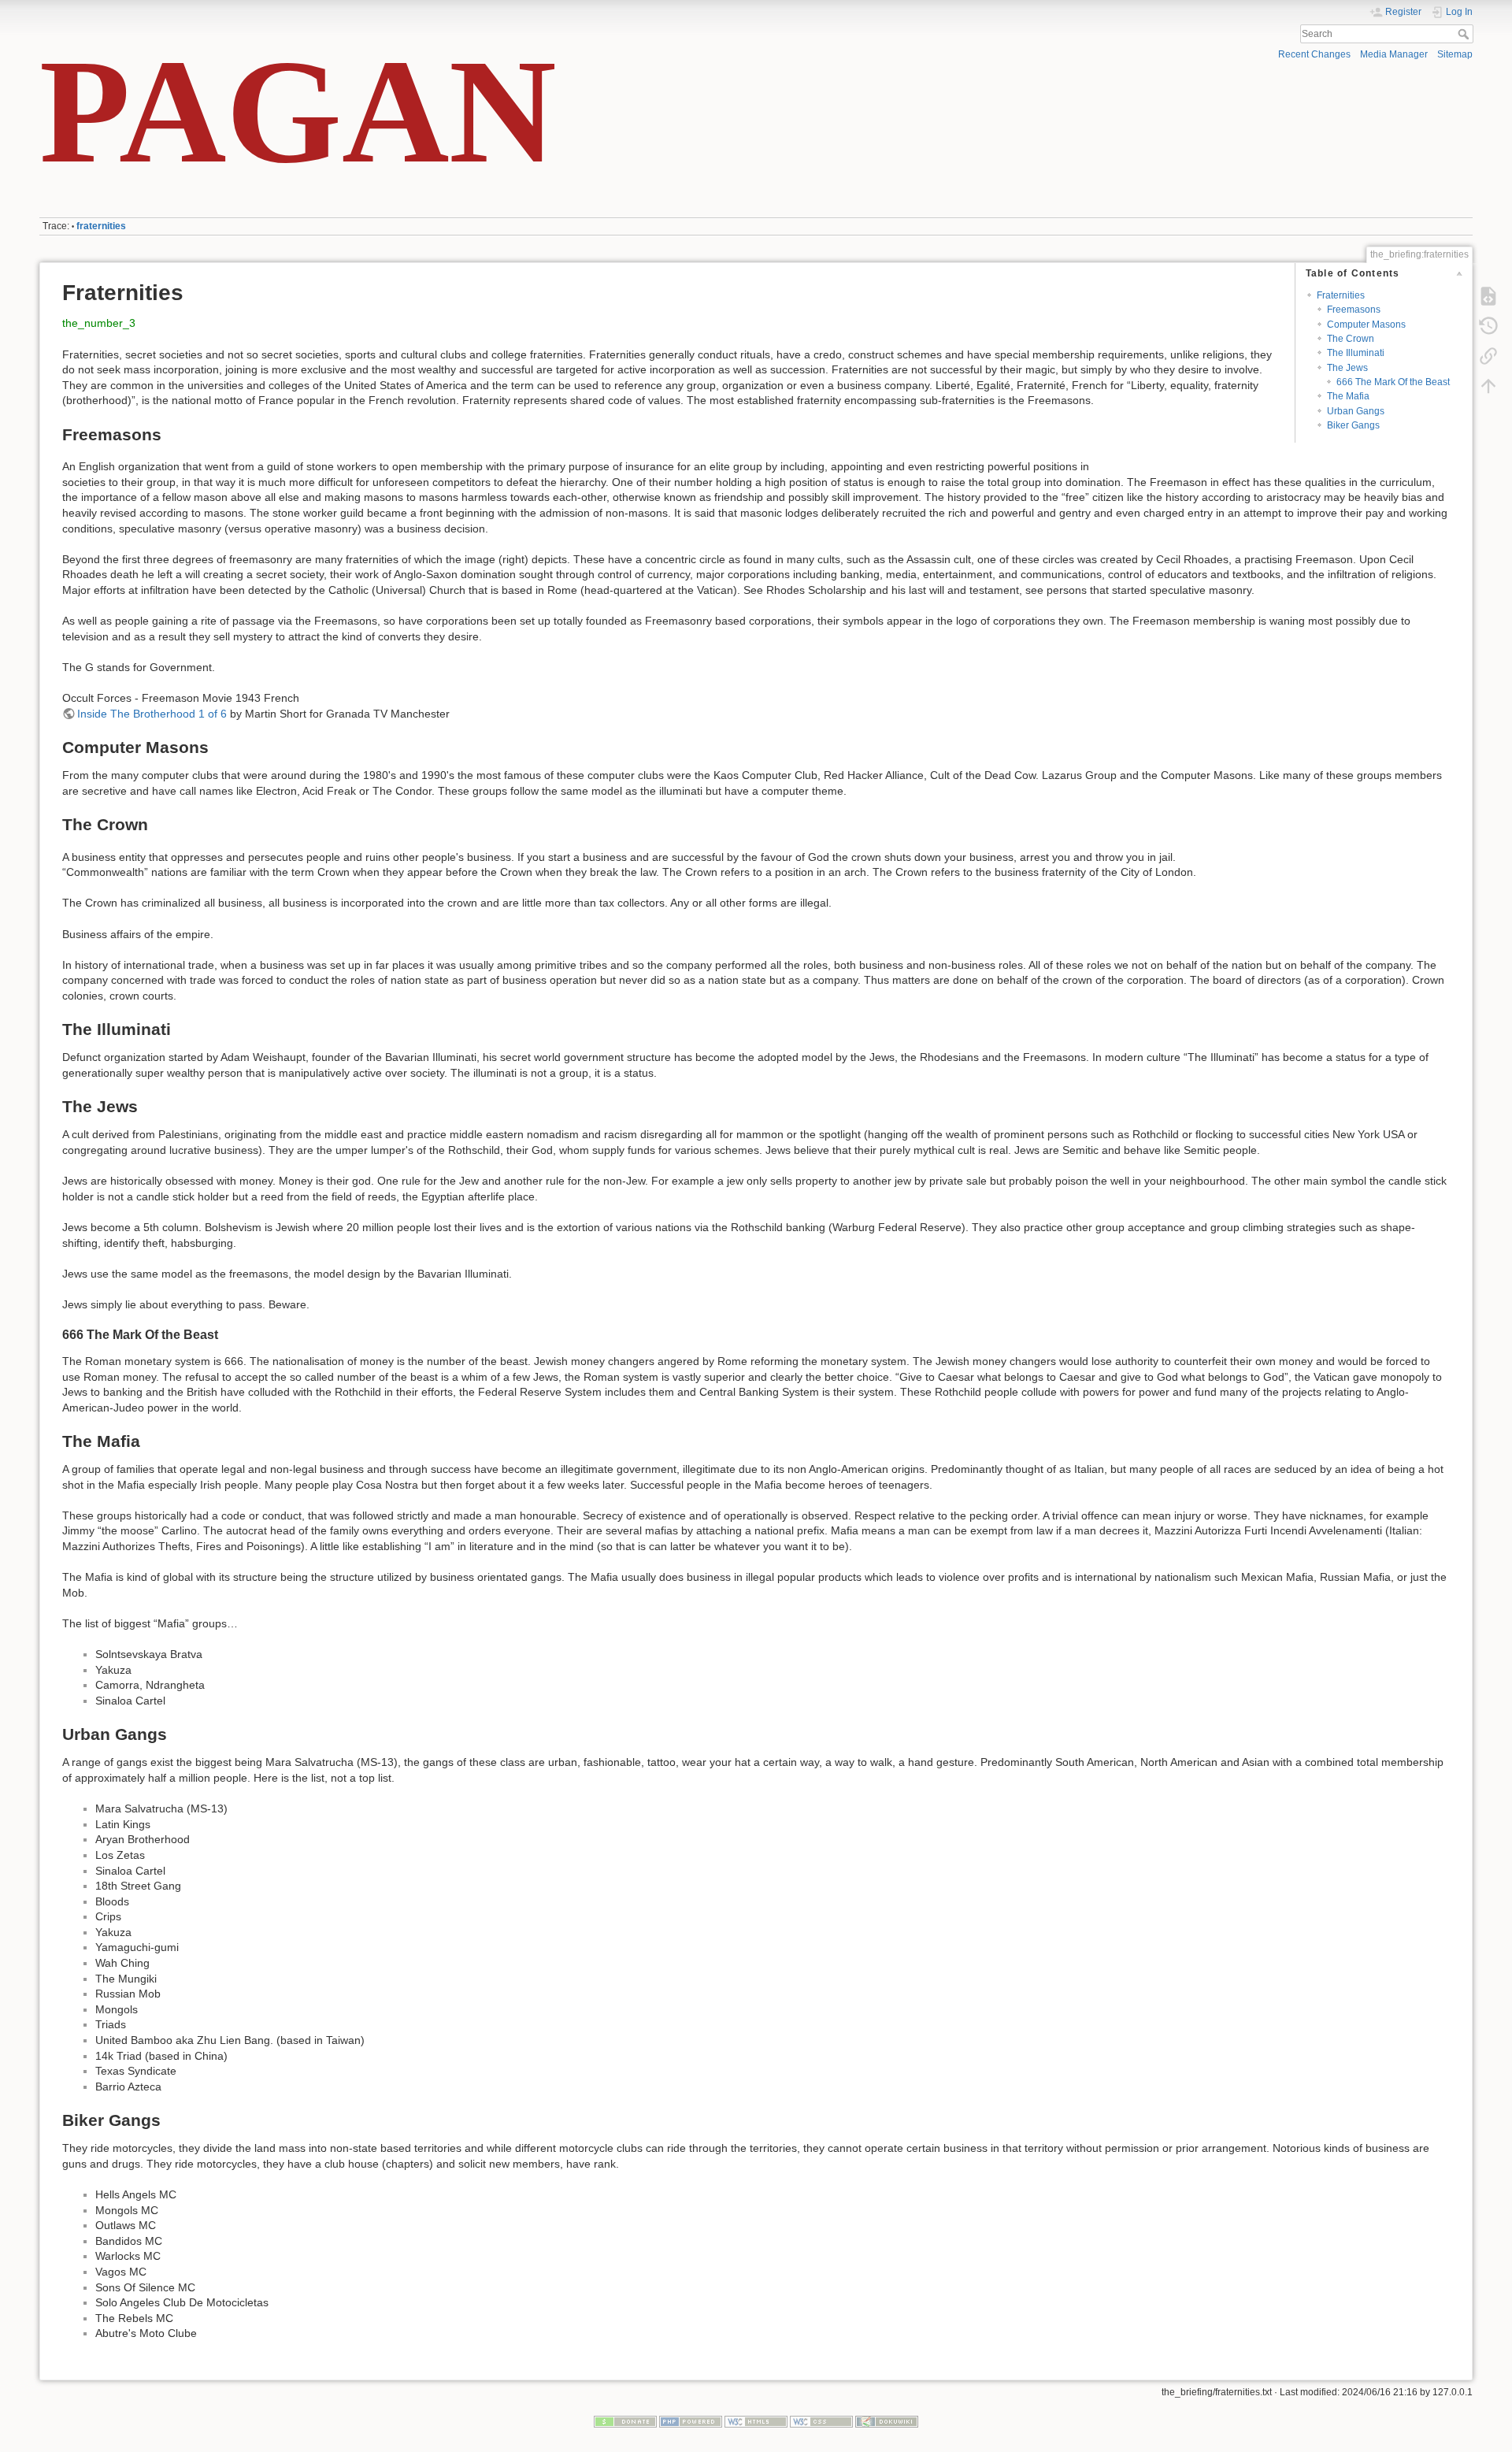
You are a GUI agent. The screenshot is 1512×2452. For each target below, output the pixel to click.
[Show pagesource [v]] (1488, 295)
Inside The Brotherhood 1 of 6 (152, 714)
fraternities (101, 226)
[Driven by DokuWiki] (887, 2420)
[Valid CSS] (821, 2420)
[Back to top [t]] (1488, 385)
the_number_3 (99, 323)
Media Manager (1394, 54)
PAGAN (298, 111)
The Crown (1351, 339)
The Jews (1347, 368)
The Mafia (1348, 396)
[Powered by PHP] (691, 2420)
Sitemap (1455, 54)
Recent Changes (1314, 54)
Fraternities (1341, 295)
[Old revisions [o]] (1488, 325)
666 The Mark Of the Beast (1393, 382)
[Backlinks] (1488, 355)
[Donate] (625, 2420)
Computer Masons (1366, 325)
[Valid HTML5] (756, 2420)
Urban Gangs (1356, 411)
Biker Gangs (1353, 425)
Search (1465, 34)
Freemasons (1354, 310)
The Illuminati (1356, 353)
